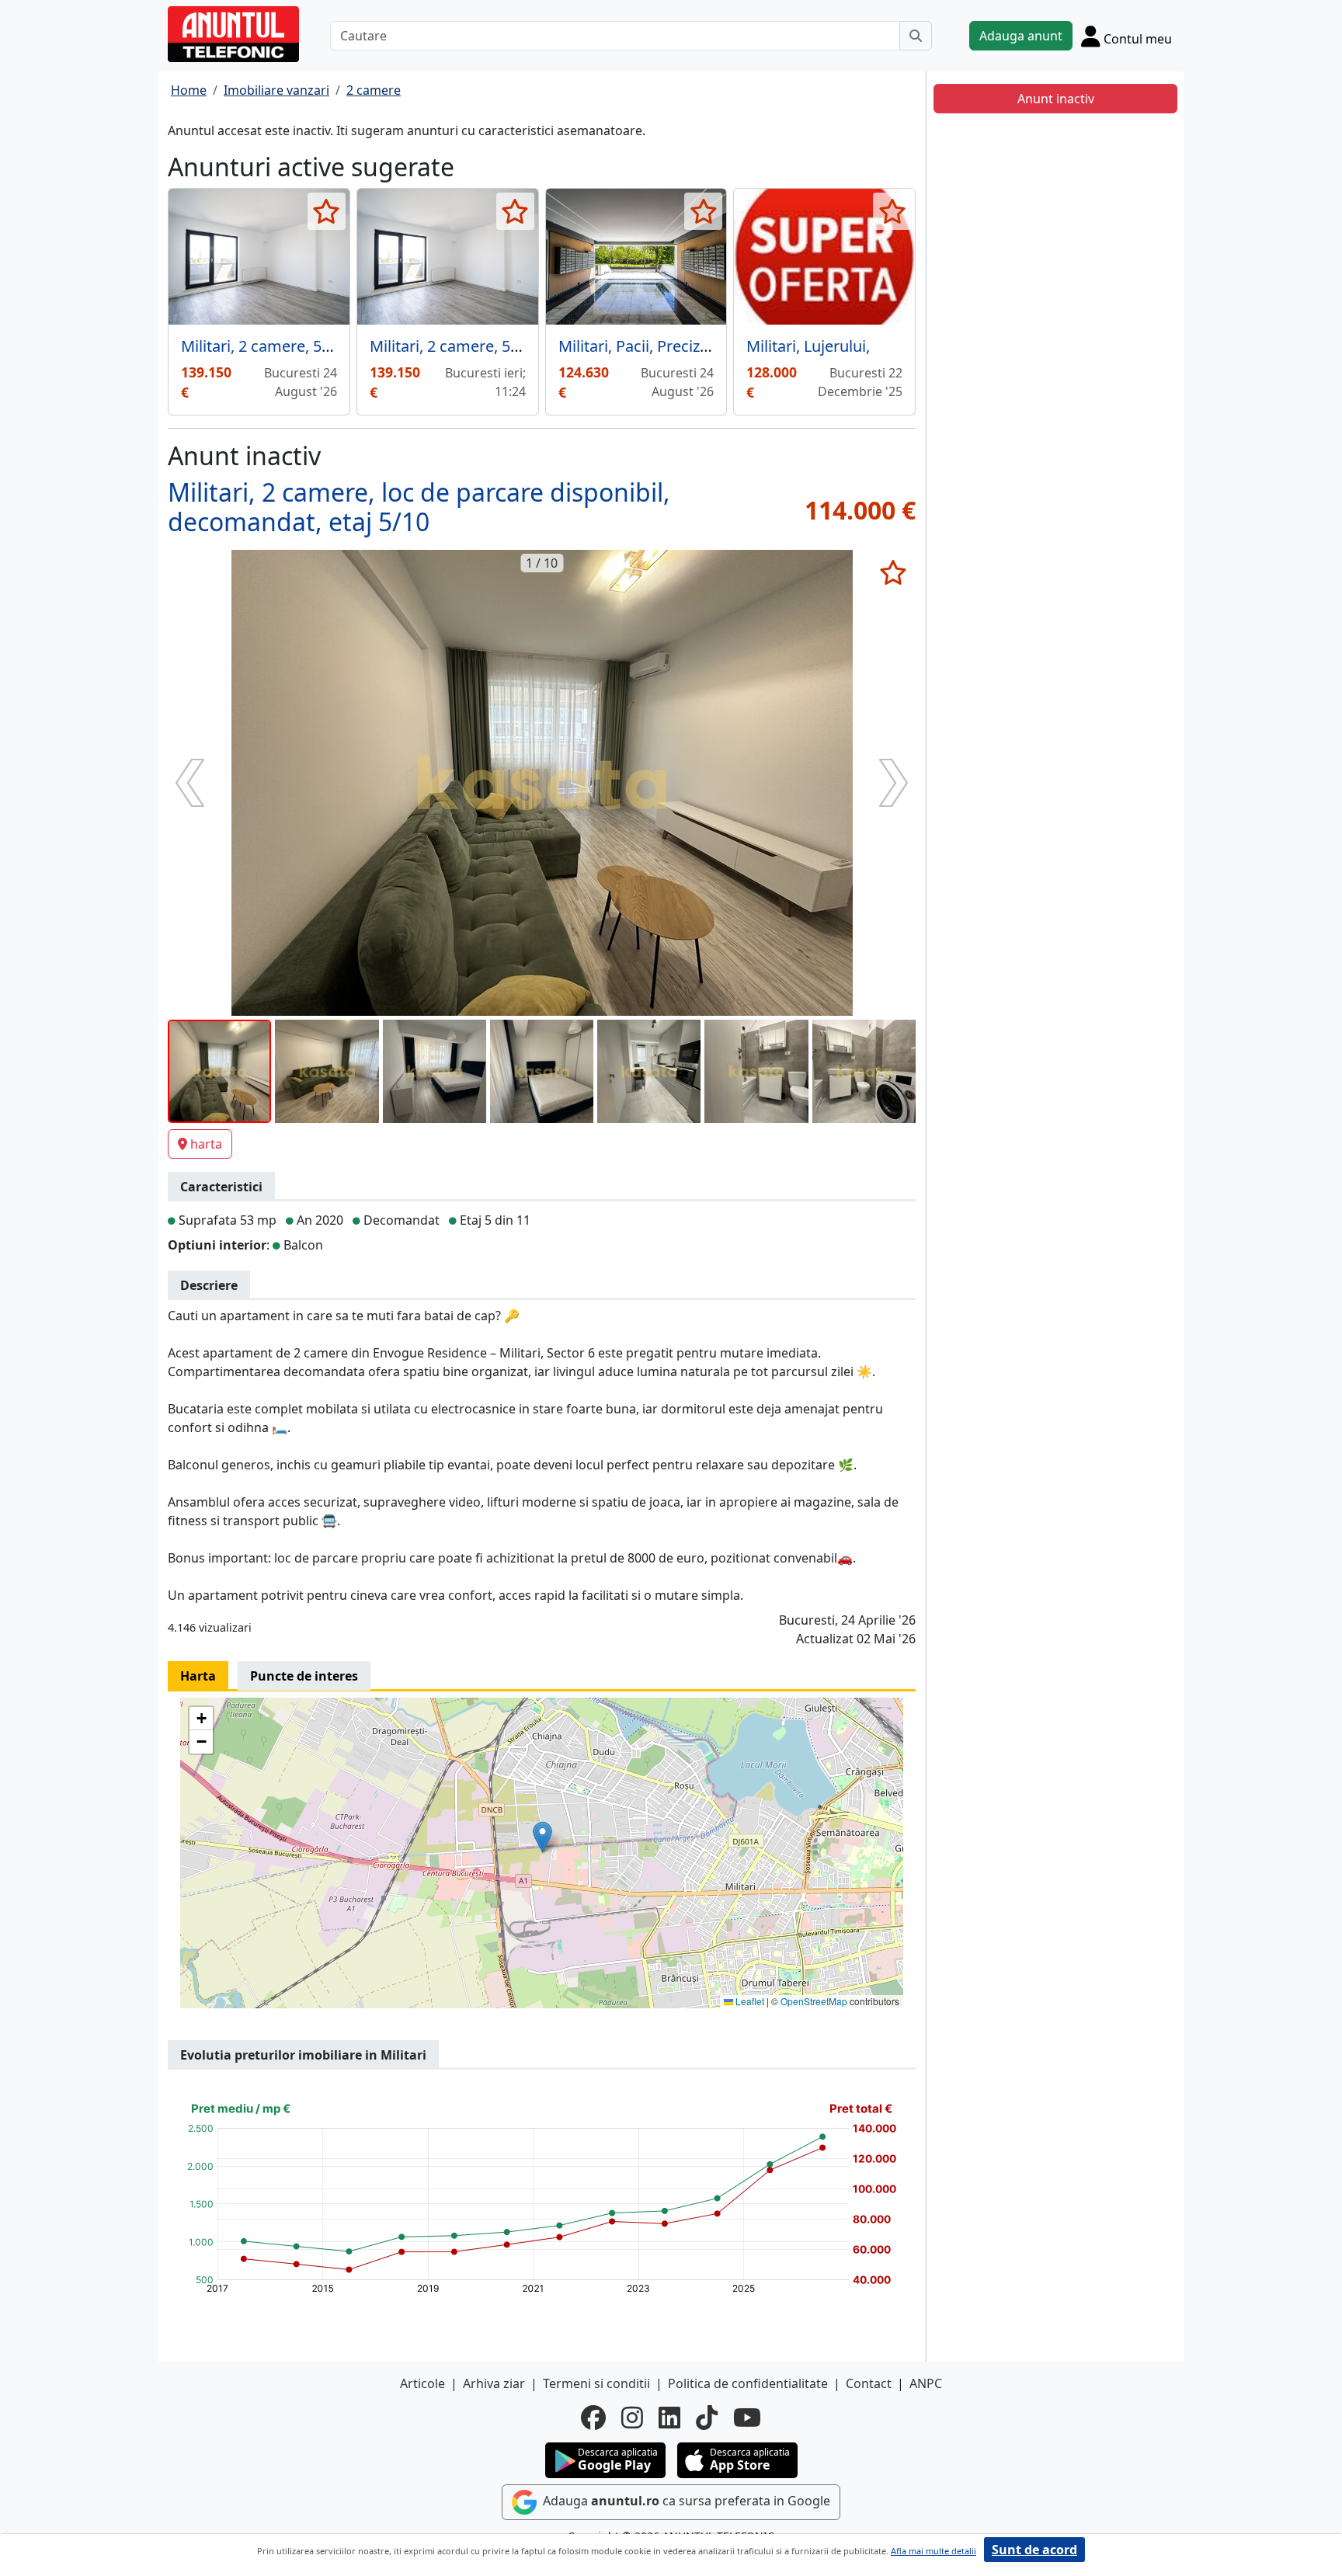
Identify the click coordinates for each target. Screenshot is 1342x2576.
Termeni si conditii (596, 2383)
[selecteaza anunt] (327, 211)
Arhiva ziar (494, 2383)
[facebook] (593, 2418)
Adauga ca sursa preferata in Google (685, 2501)
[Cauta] (916, 36)
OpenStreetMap (814, 2001)
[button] (542, 1837)
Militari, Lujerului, (808, 346)
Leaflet (749, 2001)
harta (206, 1144)
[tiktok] (707, 2418)
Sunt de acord (1034, 2550)
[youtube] (747, 2418)
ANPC (926, 2383)
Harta (198, 1676)
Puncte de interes (304, 1676)
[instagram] (632, 2418)
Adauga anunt (1021, 36)
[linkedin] (669, 2418)
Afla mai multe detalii (933, 2551)
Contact (869, 2383)
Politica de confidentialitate (748, 2383)
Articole (422, 2383)
